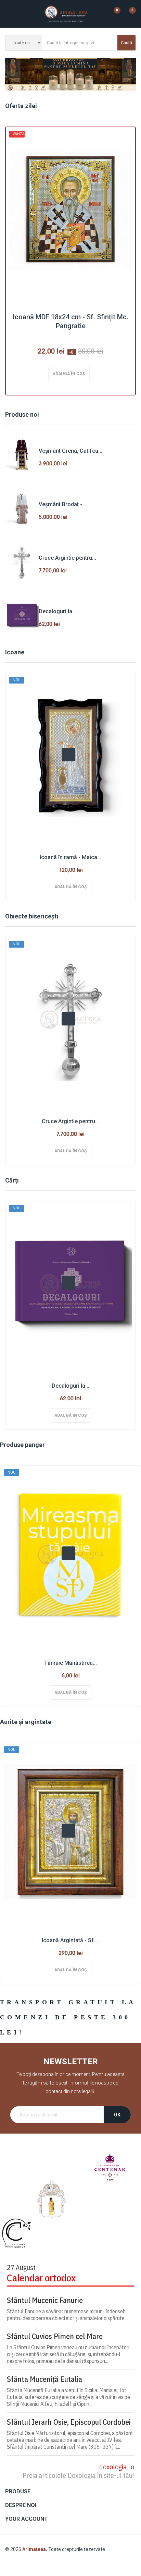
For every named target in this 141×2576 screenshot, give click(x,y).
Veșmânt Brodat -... (62, 504)
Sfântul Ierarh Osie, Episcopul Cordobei (69, 2422)
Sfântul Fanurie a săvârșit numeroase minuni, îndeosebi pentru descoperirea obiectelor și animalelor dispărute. (67, 2315)
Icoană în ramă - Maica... (70, 857)
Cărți (12, 1180)
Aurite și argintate (26, 1722)
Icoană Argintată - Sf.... (70, 1940)
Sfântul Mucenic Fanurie (45, 2300)
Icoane (15, 652)
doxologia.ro (117, 2467)
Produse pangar (22, 1445)
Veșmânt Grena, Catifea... (70, 451)
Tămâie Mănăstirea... (70, 1663)
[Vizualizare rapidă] (68, 755)
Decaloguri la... (57, 611)
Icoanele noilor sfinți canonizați (70, 74)
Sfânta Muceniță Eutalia (44, 2379)
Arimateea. (35, 2549)
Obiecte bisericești (32, 916)
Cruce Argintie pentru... (67, 558)
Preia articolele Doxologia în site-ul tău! (78, 2475)
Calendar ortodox (41, 2278)
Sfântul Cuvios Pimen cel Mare (55, 2336)
